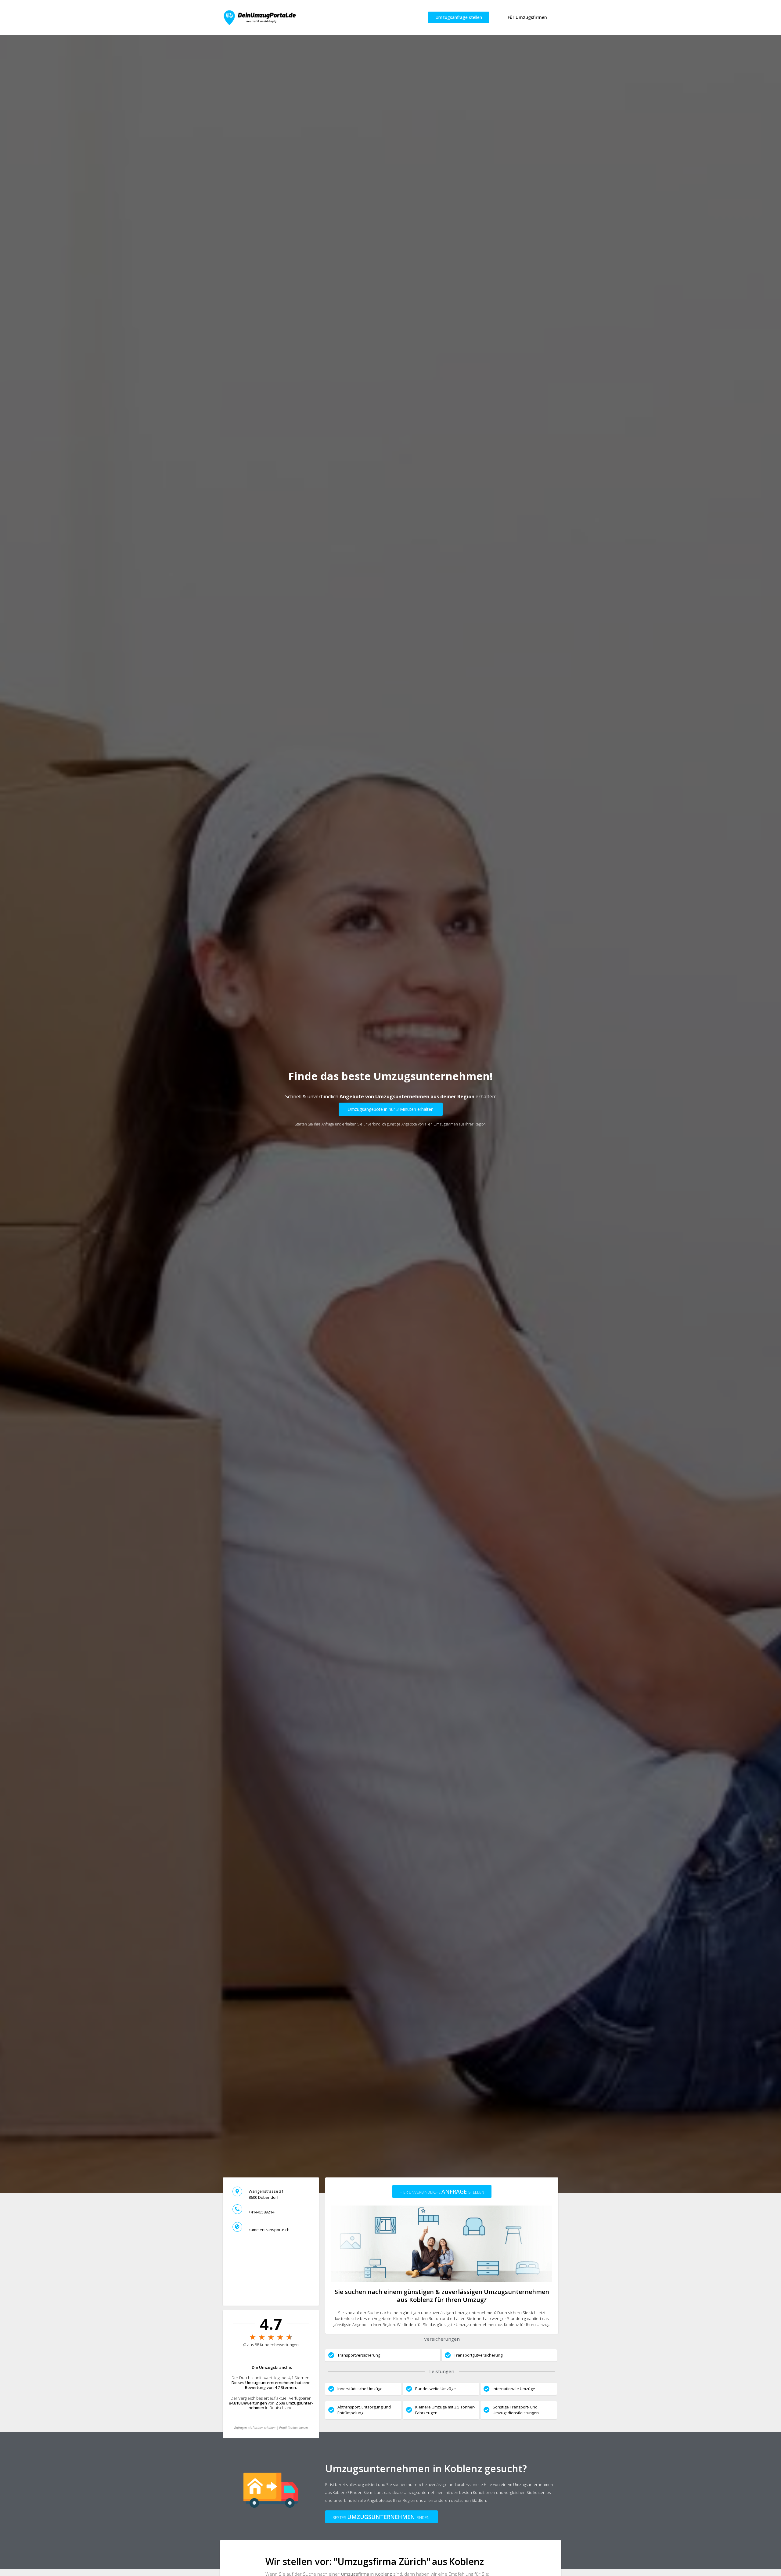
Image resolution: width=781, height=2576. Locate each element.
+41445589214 (261, 2212)
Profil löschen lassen (293, 2428)
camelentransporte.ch (269, 2230)
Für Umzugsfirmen (527, 17)
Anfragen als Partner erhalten (255, 2428)
